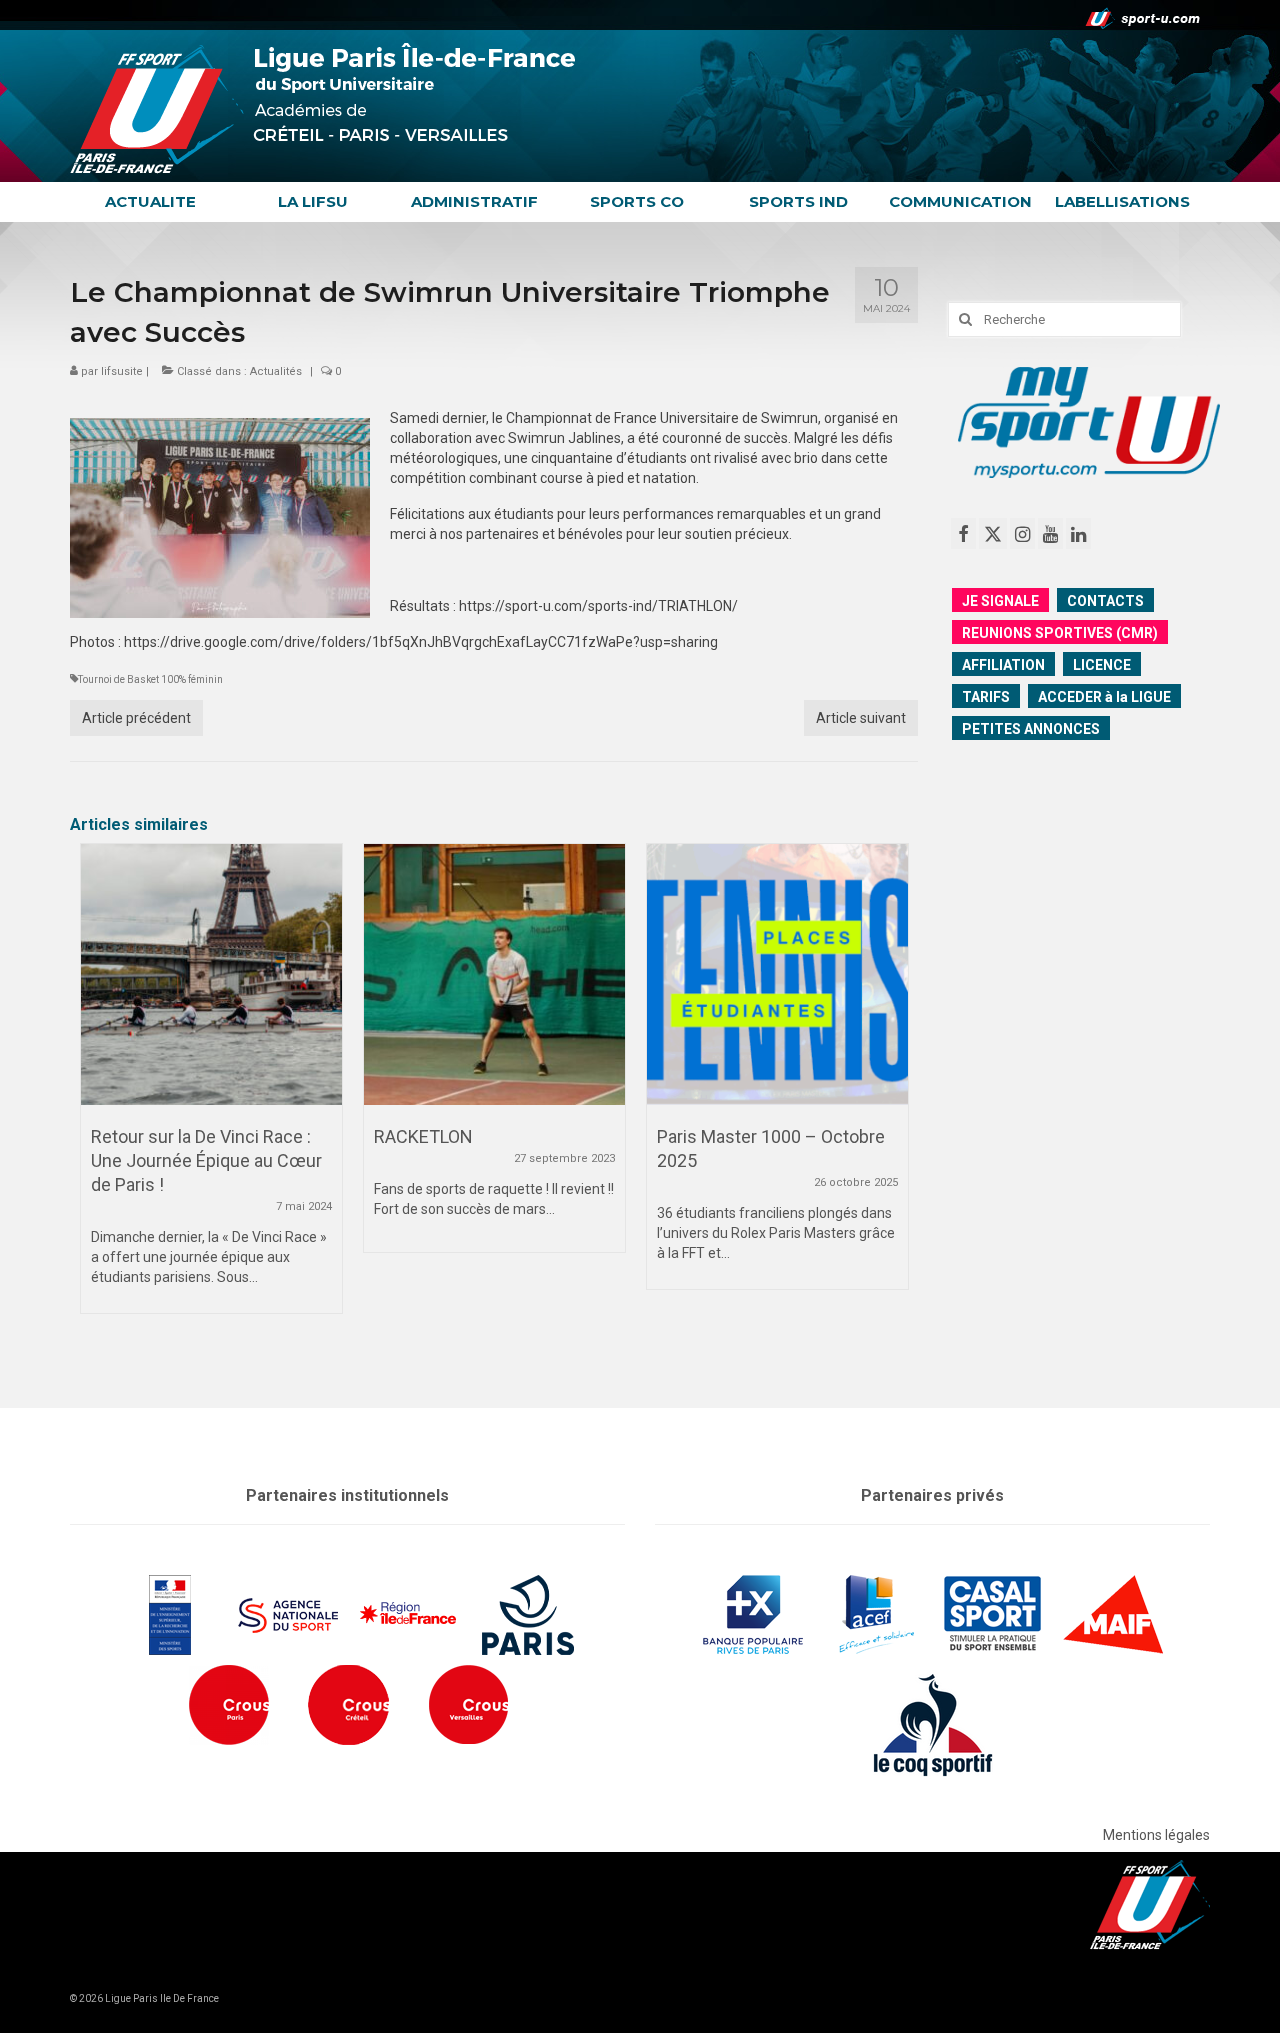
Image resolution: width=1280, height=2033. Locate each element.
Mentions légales (1156, 1835)
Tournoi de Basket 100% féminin (150, 679)
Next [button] (890, 1100)
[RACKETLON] (494, 974)
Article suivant (861, 718)
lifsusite (122, 371)
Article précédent (136, 718)
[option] (211, 1088)
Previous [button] (97, 1100)
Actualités (276, 371)
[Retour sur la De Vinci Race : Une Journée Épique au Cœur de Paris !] (211, 974)
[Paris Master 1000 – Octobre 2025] (777, 974)
